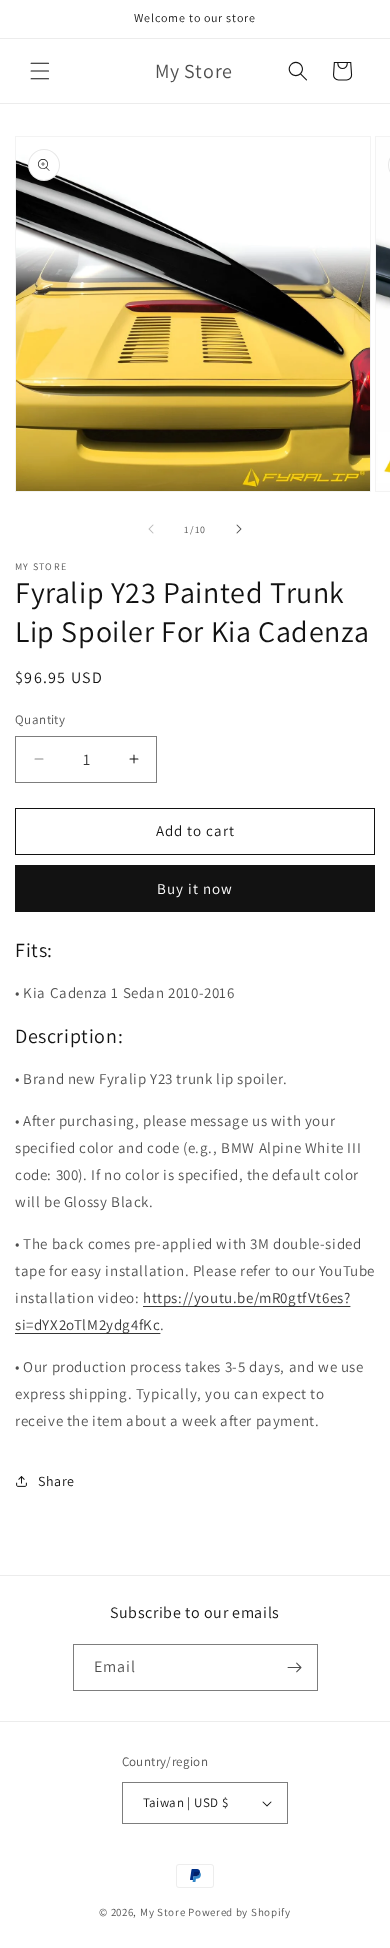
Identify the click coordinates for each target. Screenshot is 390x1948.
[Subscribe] (295, 1667)
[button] (40, 71)
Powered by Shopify (239, 1912)
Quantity (40, 719)
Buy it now (195, 888)
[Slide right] (239, 529)
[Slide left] (151, 529)
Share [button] (56, 1481)
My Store (163, 1912)
